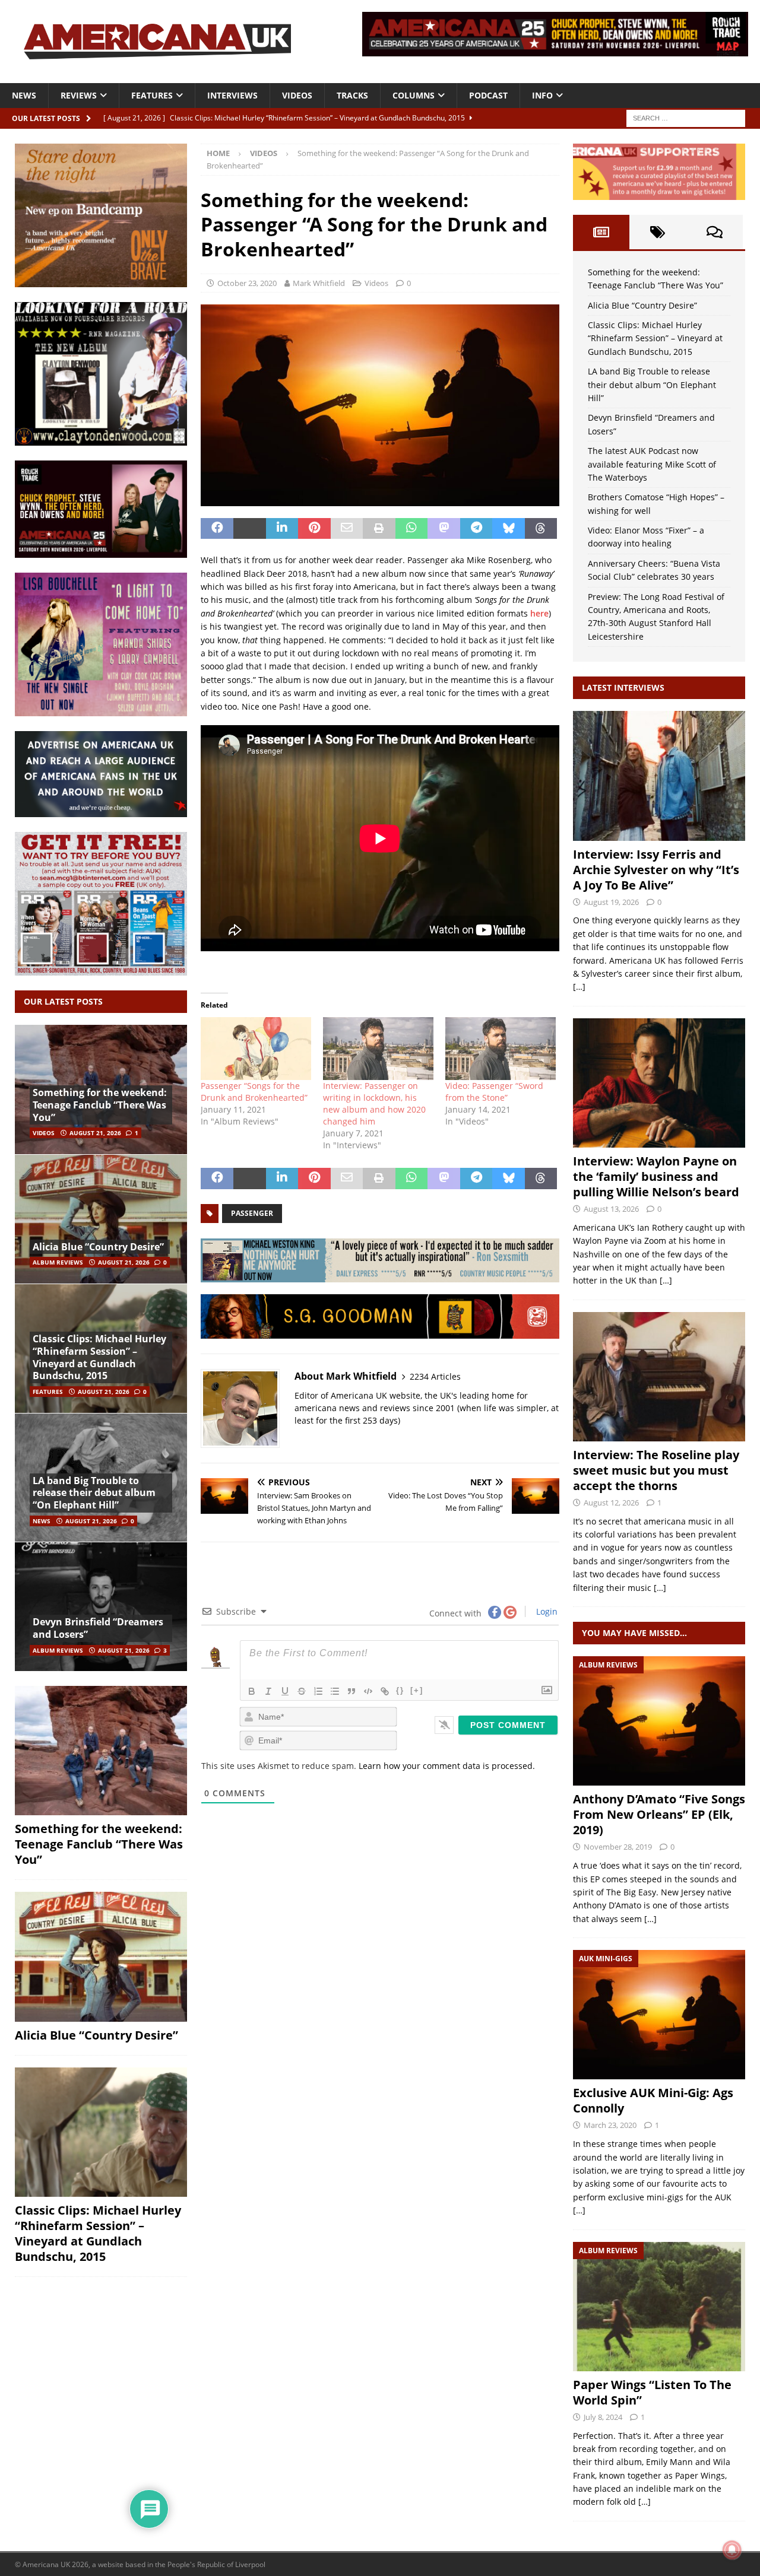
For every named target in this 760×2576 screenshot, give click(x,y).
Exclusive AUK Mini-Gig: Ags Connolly (653, 2100)
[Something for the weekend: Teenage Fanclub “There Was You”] (101, 1751)
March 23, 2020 (610, 2125)
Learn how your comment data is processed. (447, 1766)
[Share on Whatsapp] (412, 529)
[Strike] (302, 1691)
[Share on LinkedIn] (282, 529)
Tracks (352, 95)
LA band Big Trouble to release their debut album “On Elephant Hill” (94, 1493)
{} (400, 1690)
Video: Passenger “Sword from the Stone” (494, 1092)
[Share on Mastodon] (444, 529)
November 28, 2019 (618, 1847)
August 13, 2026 (611, 1209)
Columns (414, 95)
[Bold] (252, 1691)
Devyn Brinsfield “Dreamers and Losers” (98, 1628)
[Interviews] (659, 776)
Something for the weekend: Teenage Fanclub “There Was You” (100, 1105)
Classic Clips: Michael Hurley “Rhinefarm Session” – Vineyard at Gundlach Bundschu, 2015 (99, 1357)
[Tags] (658, 232)
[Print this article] (379, 529)
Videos (297, 95)
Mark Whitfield (319, 283)
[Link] (385, 1691)
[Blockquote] (351, 1691)
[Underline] (285, 1691)
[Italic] (268, 1691)
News (24, 95)
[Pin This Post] (314, 529)
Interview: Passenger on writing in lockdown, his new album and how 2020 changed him (374, 1103)
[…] (579, 987)
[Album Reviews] (659, 1721)
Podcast (488, 95)
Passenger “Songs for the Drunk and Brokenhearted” (254, 1092)
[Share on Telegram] (476, 529)
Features (152, 95)
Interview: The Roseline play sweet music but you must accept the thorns (656, 1470)
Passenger (252, 1213)
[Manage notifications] (732, 2550)
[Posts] (601, 232)
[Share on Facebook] (217, 529)
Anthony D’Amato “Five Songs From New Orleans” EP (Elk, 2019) (659, 1814)
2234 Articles (435, 1376)
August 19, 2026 (611, 902)
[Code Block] (368, 1691)
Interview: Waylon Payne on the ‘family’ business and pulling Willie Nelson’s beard (656, 1176)
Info (542, 95)
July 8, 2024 (603, 2417)
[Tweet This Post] (250, 529)
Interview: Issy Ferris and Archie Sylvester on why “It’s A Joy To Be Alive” (656, 870)
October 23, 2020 (247, 283)
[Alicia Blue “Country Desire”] (101, 1219)
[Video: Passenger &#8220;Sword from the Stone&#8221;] (501, 1049)
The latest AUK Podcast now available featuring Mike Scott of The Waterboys (652, 464)
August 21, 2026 (95, 1133)
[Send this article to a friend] (347, 529)
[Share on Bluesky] (509, 529)
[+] (417, 1690)
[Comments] (715, 232)
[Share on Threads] (541, 529)
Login (546, 1611)
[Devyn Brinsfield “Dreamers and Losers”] (101, 1606)
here (539, 613)
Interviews (232, 95)
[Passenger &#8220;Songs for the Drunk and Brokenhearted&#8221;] (256, 1049)
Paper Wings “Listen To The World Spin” (652, 2392)
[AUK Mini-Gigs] (659, 2015)
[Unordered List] (335, 1691)
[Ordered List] (318, 1691)
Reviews (79, 95)
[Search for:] (686, 117)
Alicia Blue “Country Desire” (98, 1247)
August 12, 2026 (611, 1503)
